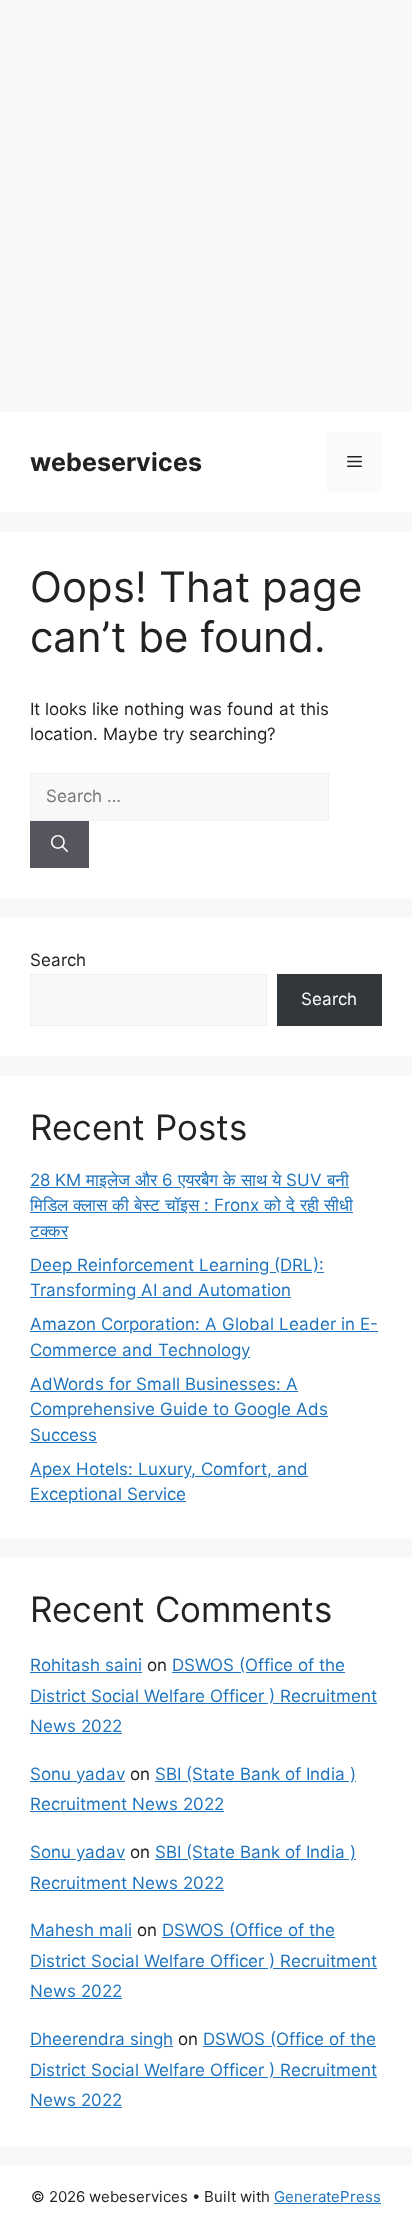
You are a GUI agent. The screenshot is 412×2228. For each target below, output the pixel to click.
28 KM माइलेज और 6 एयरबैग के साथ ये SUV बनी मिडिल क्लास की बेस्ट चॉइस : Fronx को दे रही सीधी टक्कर (191, 1205)
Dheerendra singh (101, 2039)
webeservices (116, 462)
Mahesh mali (81, 1930)
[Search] (59, 845)
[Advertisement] (206, 206)
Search (58, 960)
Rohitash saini (86, 1665)
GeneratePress (327, 2196)
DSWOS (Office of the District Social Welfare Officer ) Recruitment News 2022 (203, 1695)
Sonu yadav (77, 1774)
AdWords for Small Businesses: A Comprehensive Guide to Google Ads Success (179, 1409)
